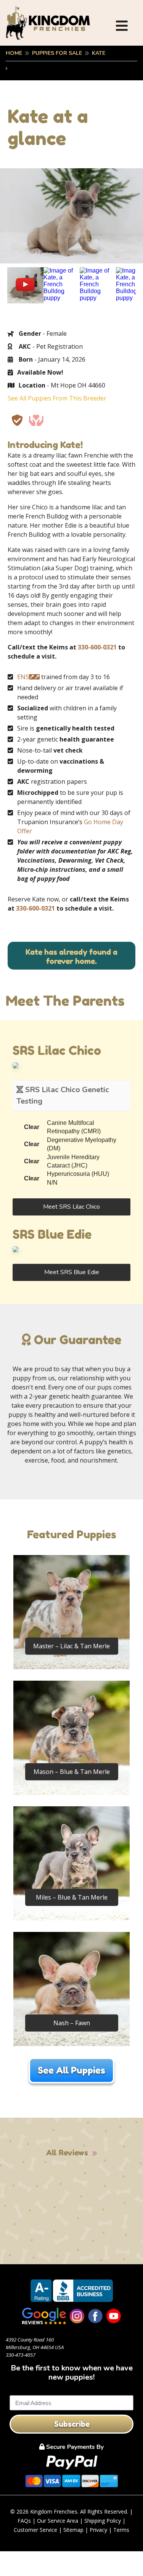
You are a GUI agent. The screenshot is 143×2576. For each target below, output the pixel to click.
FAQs (24, 2521)
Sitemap (73, 2530)
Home (14, 53)
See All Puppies (71, 2070)
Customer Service (35, 2530)
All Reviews (67, 2153)
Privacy (98, 2530)
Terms (121, 2530)
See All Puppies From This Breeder (57, 398)
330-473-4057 (21, 2355)
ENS (23, 677)
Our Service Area (58, 2521)
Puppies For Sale (57, 53)
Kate (99, 53)
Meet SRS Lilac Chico (71, 1207)
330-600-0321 (97, 647)
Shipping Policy (103, 2521)
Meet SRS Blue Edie (72, 1272)
